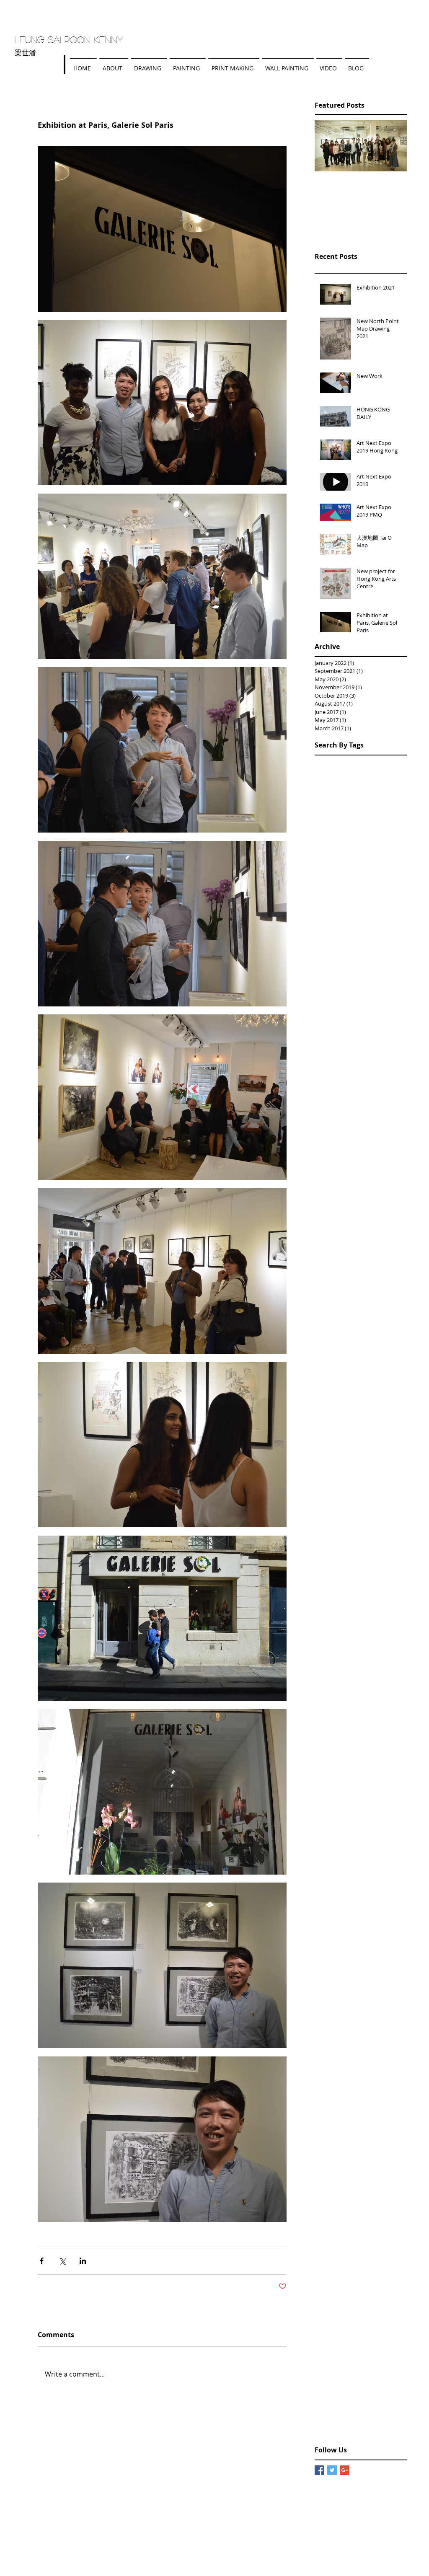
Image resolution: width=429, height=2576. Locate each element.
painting (326, 2429)
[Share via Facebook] (42, 2261)
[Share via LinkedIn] (83, 2261)
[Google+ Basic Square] (345, 2470)
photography (361, 2429)
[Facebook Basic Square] (319, 2470)
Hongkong (329, 2416)
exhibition (390, 2416)
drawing (359, 2416)
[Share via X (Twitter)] (62, 2261)
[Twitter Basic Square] (332, 2470)
